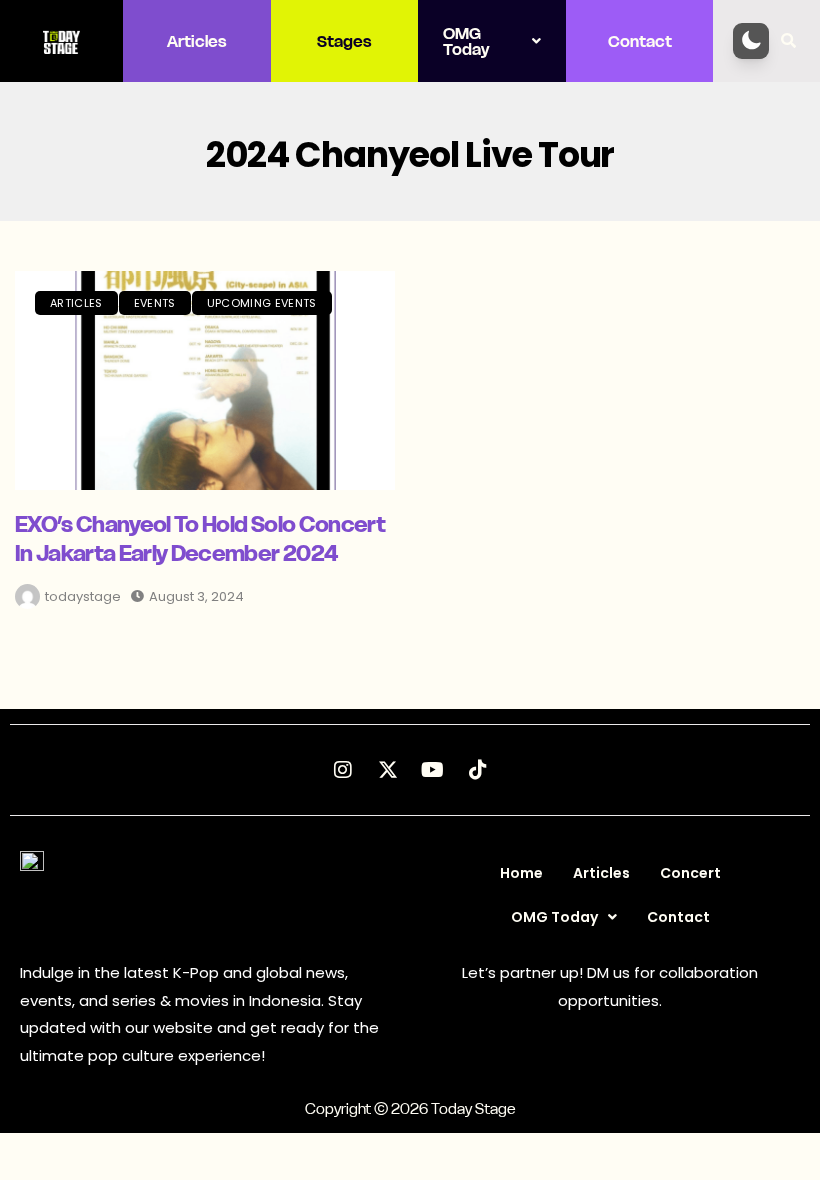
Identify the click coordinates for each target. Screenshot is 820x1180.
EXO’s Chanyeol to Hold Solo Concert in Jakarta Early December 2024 (200, 539)
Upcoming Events (262, 303)
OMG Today (466, 41)
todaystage (83, 596)
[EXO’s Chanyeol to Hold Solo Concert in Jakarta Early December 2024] (205, 380)
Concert (690, 873)
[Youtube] (433, 770)
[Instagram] (343, 770)
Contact (640, 41)
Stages (344, 41)
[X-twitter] (388, 770)
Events (155, 303)
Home (521, 873)
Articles (197, 41)
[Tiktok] (478, 770)
